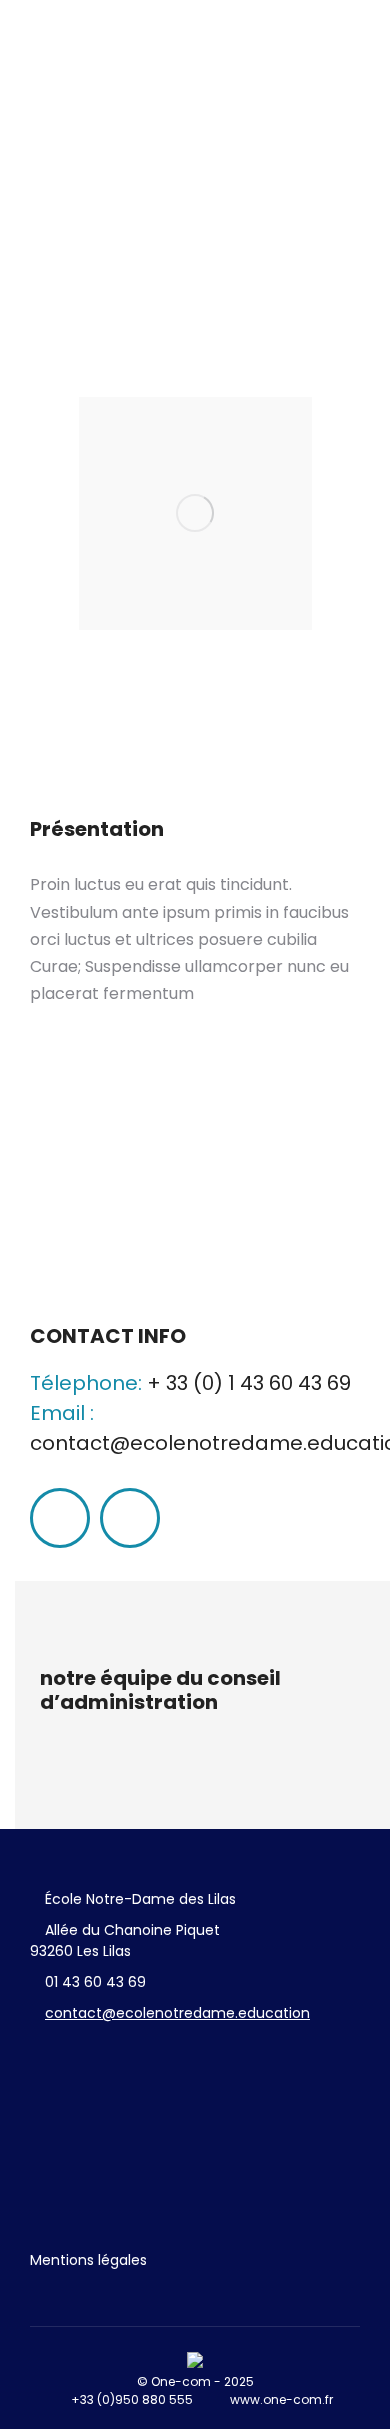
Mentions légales (88, 2260)
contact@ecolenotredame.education (177, 2013)
